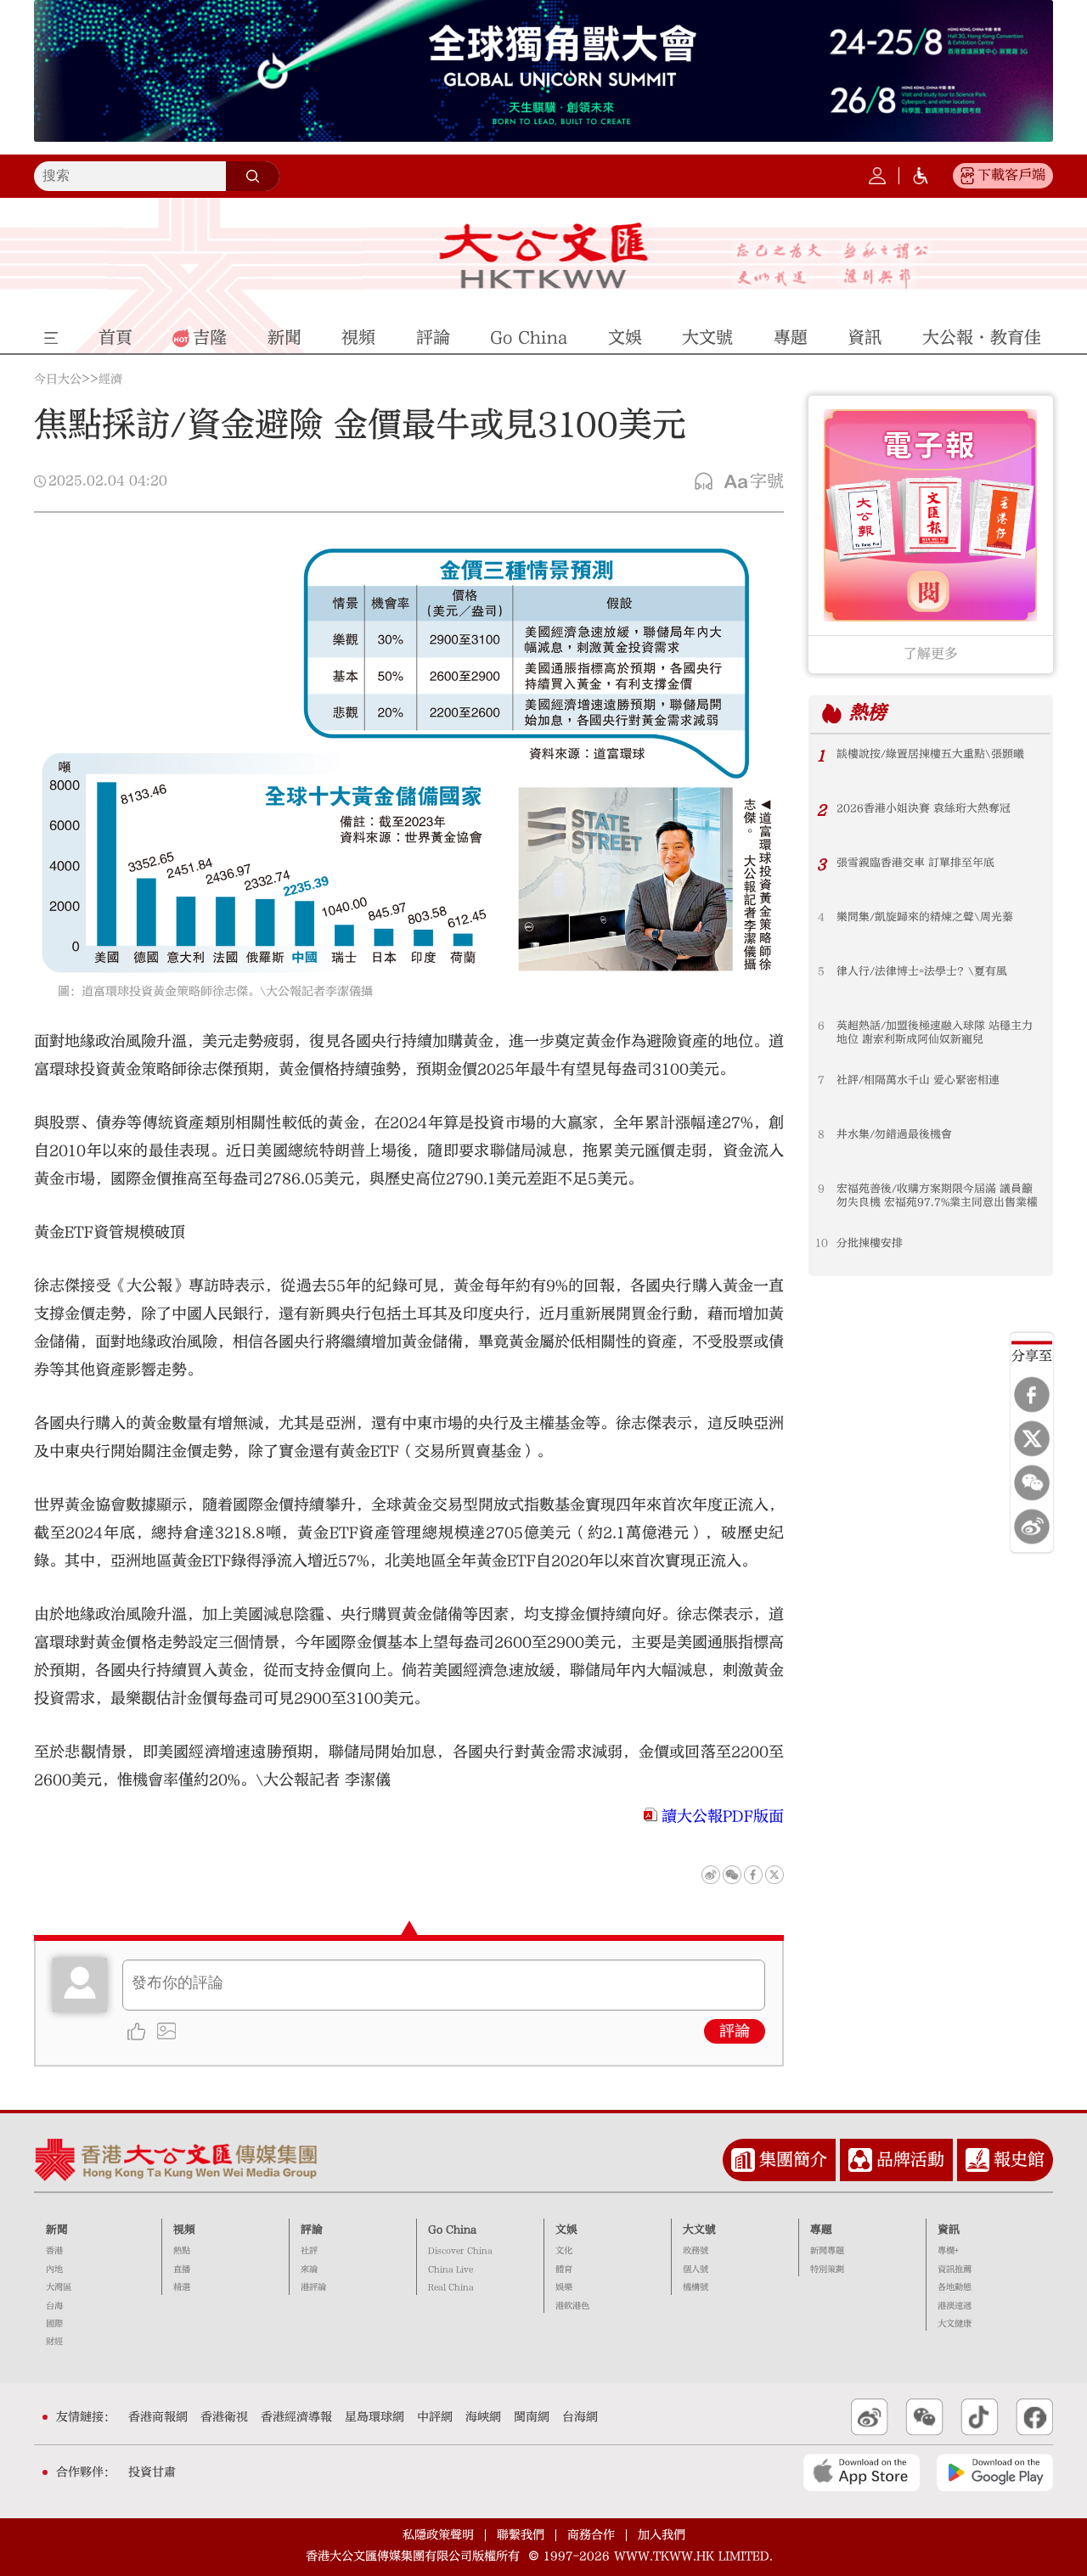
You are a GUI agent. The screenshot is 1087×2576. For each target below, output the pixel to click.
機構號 (696, 2287)
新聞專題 (827, 2251)
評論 (735, 2031)
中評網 (435, 2417)
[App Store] (862, 2472)
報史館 (1019, 2160)
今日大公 (58, 380)
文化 (564, 2251)
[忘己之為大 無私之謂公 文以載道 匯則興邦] (833, 265)
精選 (182, 2287)
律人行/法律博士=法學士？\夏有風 (922, 971)
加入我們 (662, 2535)
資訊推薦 (955, 2269)
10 (822, 1243)
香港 (54, 2251)
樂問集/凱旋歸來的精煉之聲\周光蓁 (925, 917)
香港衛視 (224, 2417)
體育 (564, 2269)
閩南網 (532, 2417)
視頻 (184, 2230)
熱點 (182, 2251)
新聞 (57, 2230)
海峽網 (483, 2417)
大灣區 (59, 2287)
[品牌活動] (860, 2160)
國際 (54, 2324)
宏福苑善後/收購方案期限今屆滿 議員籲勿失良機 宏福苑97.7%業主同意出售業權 (937, 1195)
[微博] (1032, 1527)
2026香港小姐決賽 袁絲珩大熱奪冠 (924, 808)
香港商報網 (158, 2417)
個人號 (696, 2269)
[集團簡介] (743, 2160)
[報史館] (977, 2160)
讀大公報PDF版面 (723, 1817)
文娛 (566, 2230)
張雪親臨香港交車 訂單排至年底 (915, 863)
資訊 (949, 2230)
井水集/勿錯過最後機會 (894, 1134)
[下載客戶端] (967, 176)
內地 (54, 2269)
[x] (1032, 1438)
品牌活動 (910, 2160)
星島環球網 (375, 2417)
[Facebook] (1032, 1394)
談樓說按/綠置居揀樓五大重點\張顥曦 (930, 754)
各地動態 (955, 2287)
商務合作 (591, 2535)
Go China (452, 2230)
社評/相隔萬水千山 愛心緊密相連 (918, 1080)
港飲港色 (572, 2306)
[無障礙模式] (921, 176)
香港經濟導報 (296, 2417)
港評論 (313, 2287)
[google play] (995, 2472)
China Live (451, 2269)
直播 (182, 2269)
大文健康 (955, 2324)
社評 (309, 2251)
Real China (451, 2287)
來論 (309, 2269)
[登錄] (877, 176)
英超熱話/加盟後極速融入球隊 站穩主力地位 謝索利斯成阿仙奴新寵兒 (935, 1032)
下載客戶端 (1011, 175)
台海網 (580, 2417)
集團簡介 (793, 2160)
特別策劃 (827, 2269)
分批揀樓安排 (870, 1243)
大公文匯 (544, 256)
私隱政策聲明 (438, 2535)
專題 (821, 2230)
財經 (54, 2342)
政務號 (696, 2251)
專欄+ (948, 2251)
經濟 (110, 380)
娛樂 (564, 2287)
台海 (54, 2306)
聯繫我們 (521, 2535)
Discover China (460, 2251)
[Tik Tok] (980, 2417)
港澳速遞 (955, 2306)
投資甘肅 (152, 2472)
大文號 (699, 2230)
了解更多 (931, 654)
